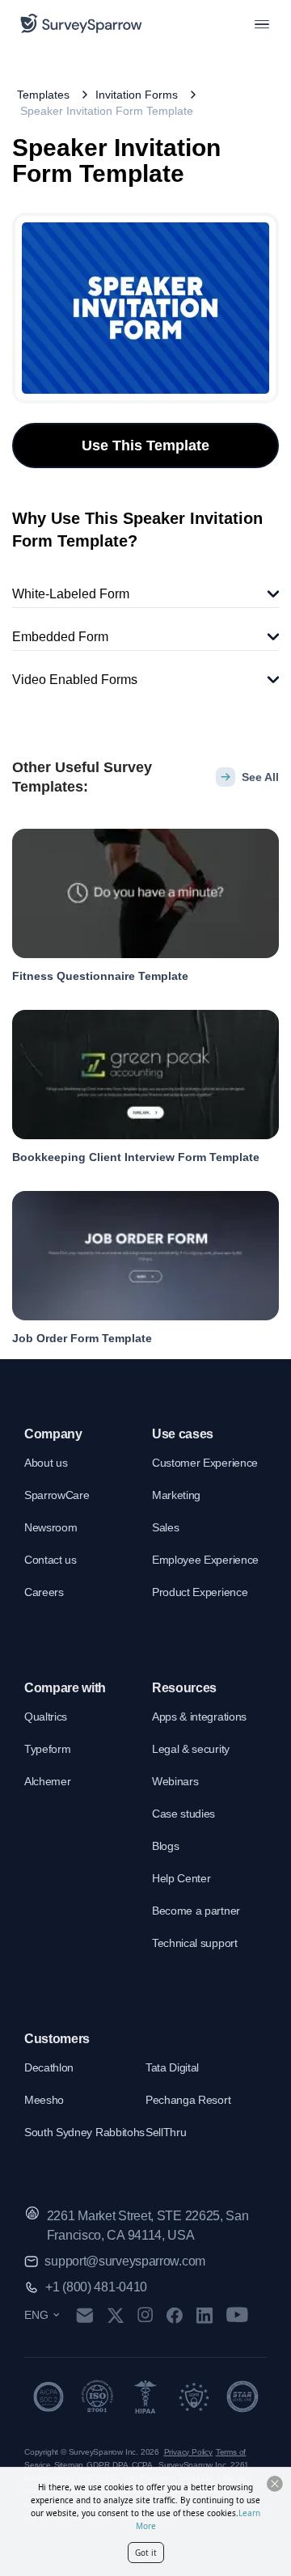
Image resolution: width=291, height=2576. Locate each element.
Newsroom (51, 1527)
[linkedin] (205, 2315)
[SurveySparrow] (81, 23)
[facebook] (174, 2315)
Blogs (165, 1846)
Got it (146, 2553)
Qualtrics (46, 1717)
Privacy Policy (188, 2452)
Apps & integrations (199, 1717)
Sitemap (69, 2465)
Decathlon (49, 2067)
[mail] (84, 2315)
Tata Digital (172, 2067)
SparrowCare (57, 1495)
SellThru (166, 2132)
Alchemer (47, 1781)
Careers (44, 1592)
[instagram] (145, 2315)
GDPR (98, 2465)
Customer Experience (205, 1463)
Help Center (181, 1878)
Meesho (44, 2100)
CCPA (142, 2465)
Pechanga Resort (188, 2100)
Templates (43, 95)
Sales (165, 1527)
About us (46, 1463)
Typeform (47, 1749)
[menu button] (262, 23)
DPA (120, 2465)
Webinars (175, 1781)
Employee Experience (205, 1560)
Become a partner (196, 1911)
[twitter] (116, 2315)
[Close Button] (275, 2484)
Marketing (176, 1495)
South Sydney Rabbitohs (84, 2132)
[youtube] (237, 2315)
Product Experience (200, 1592)
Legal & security (191, 1749)
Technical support (195, 1943)
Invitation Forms (137, 95)
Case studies (183, 1814)
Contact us (51, 1560)
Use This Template (145, 446)
